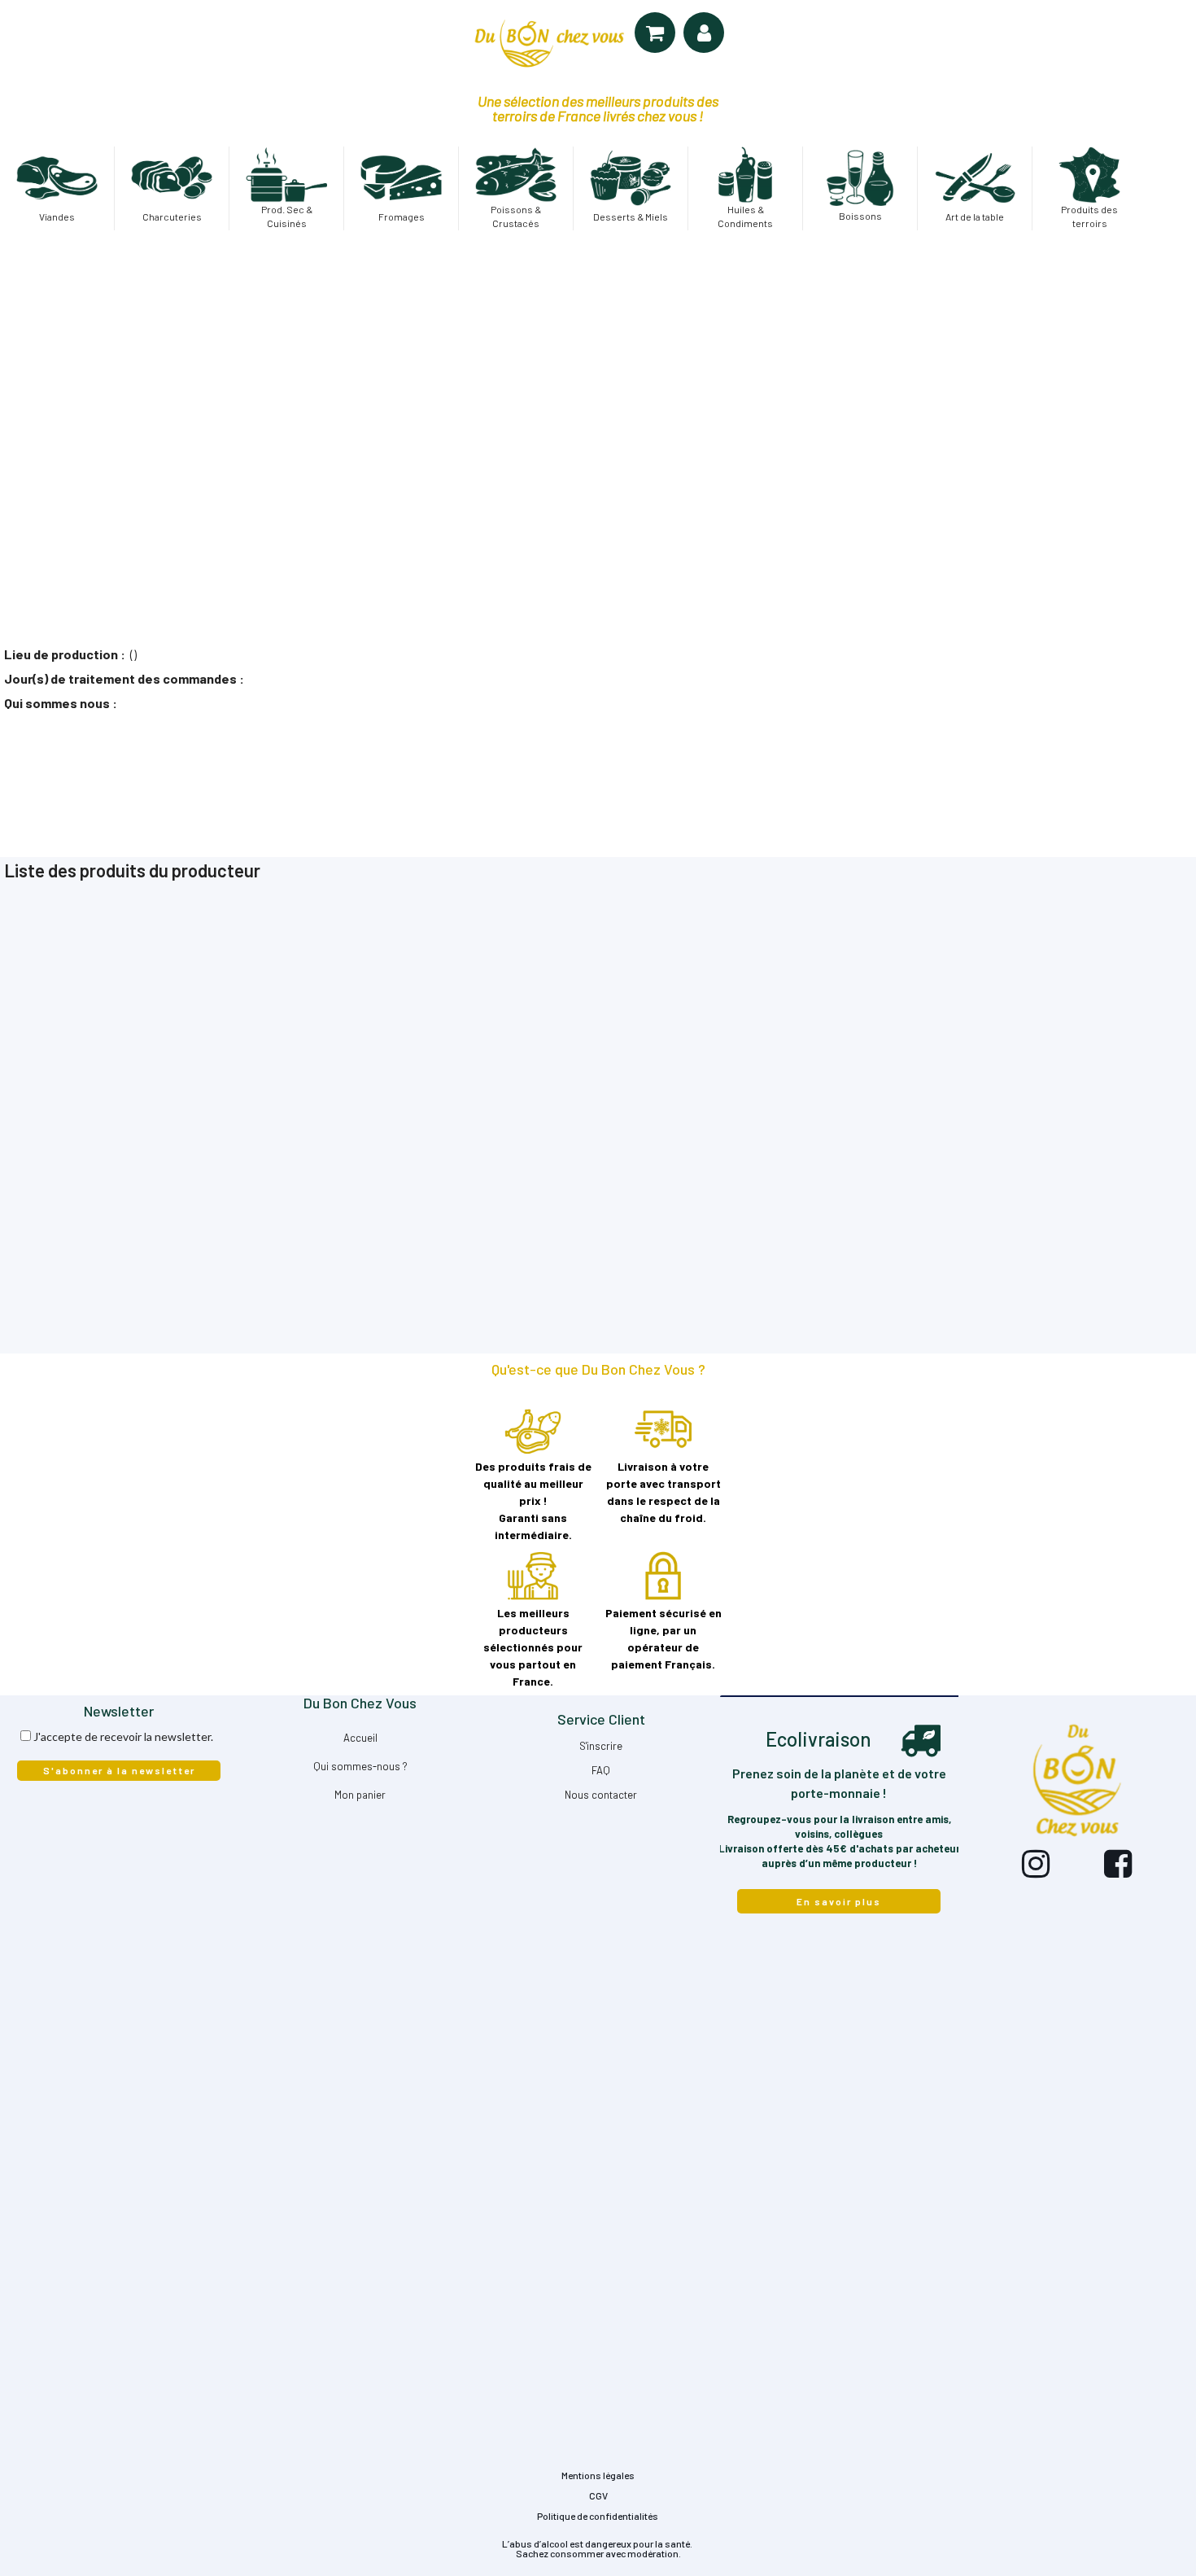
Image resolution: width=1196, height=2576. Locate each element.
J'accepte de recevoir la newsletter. (123, 1736)
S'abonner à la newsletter (119, 1770)
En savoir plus (839, 1901)
